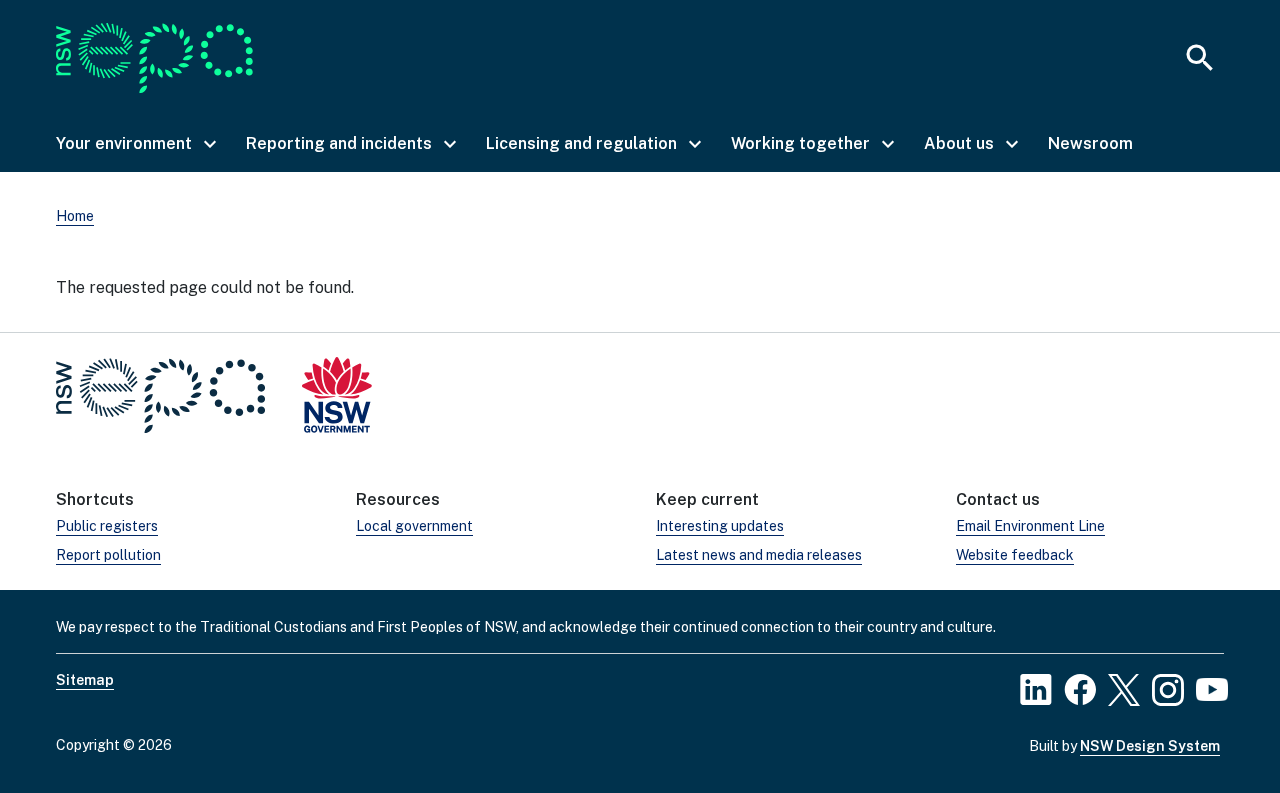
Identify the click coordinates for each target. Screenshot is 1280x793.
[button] (135, 144)
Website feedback (1015, 555)
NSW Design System (1150, 746)
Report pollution (108, 555)
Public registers (107, 526)
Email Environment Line (1030, 526)
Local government (414, 526)
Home (75, 216)
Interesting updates (720, 526)
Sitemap (85, 680)
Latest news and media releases (759, 555)
